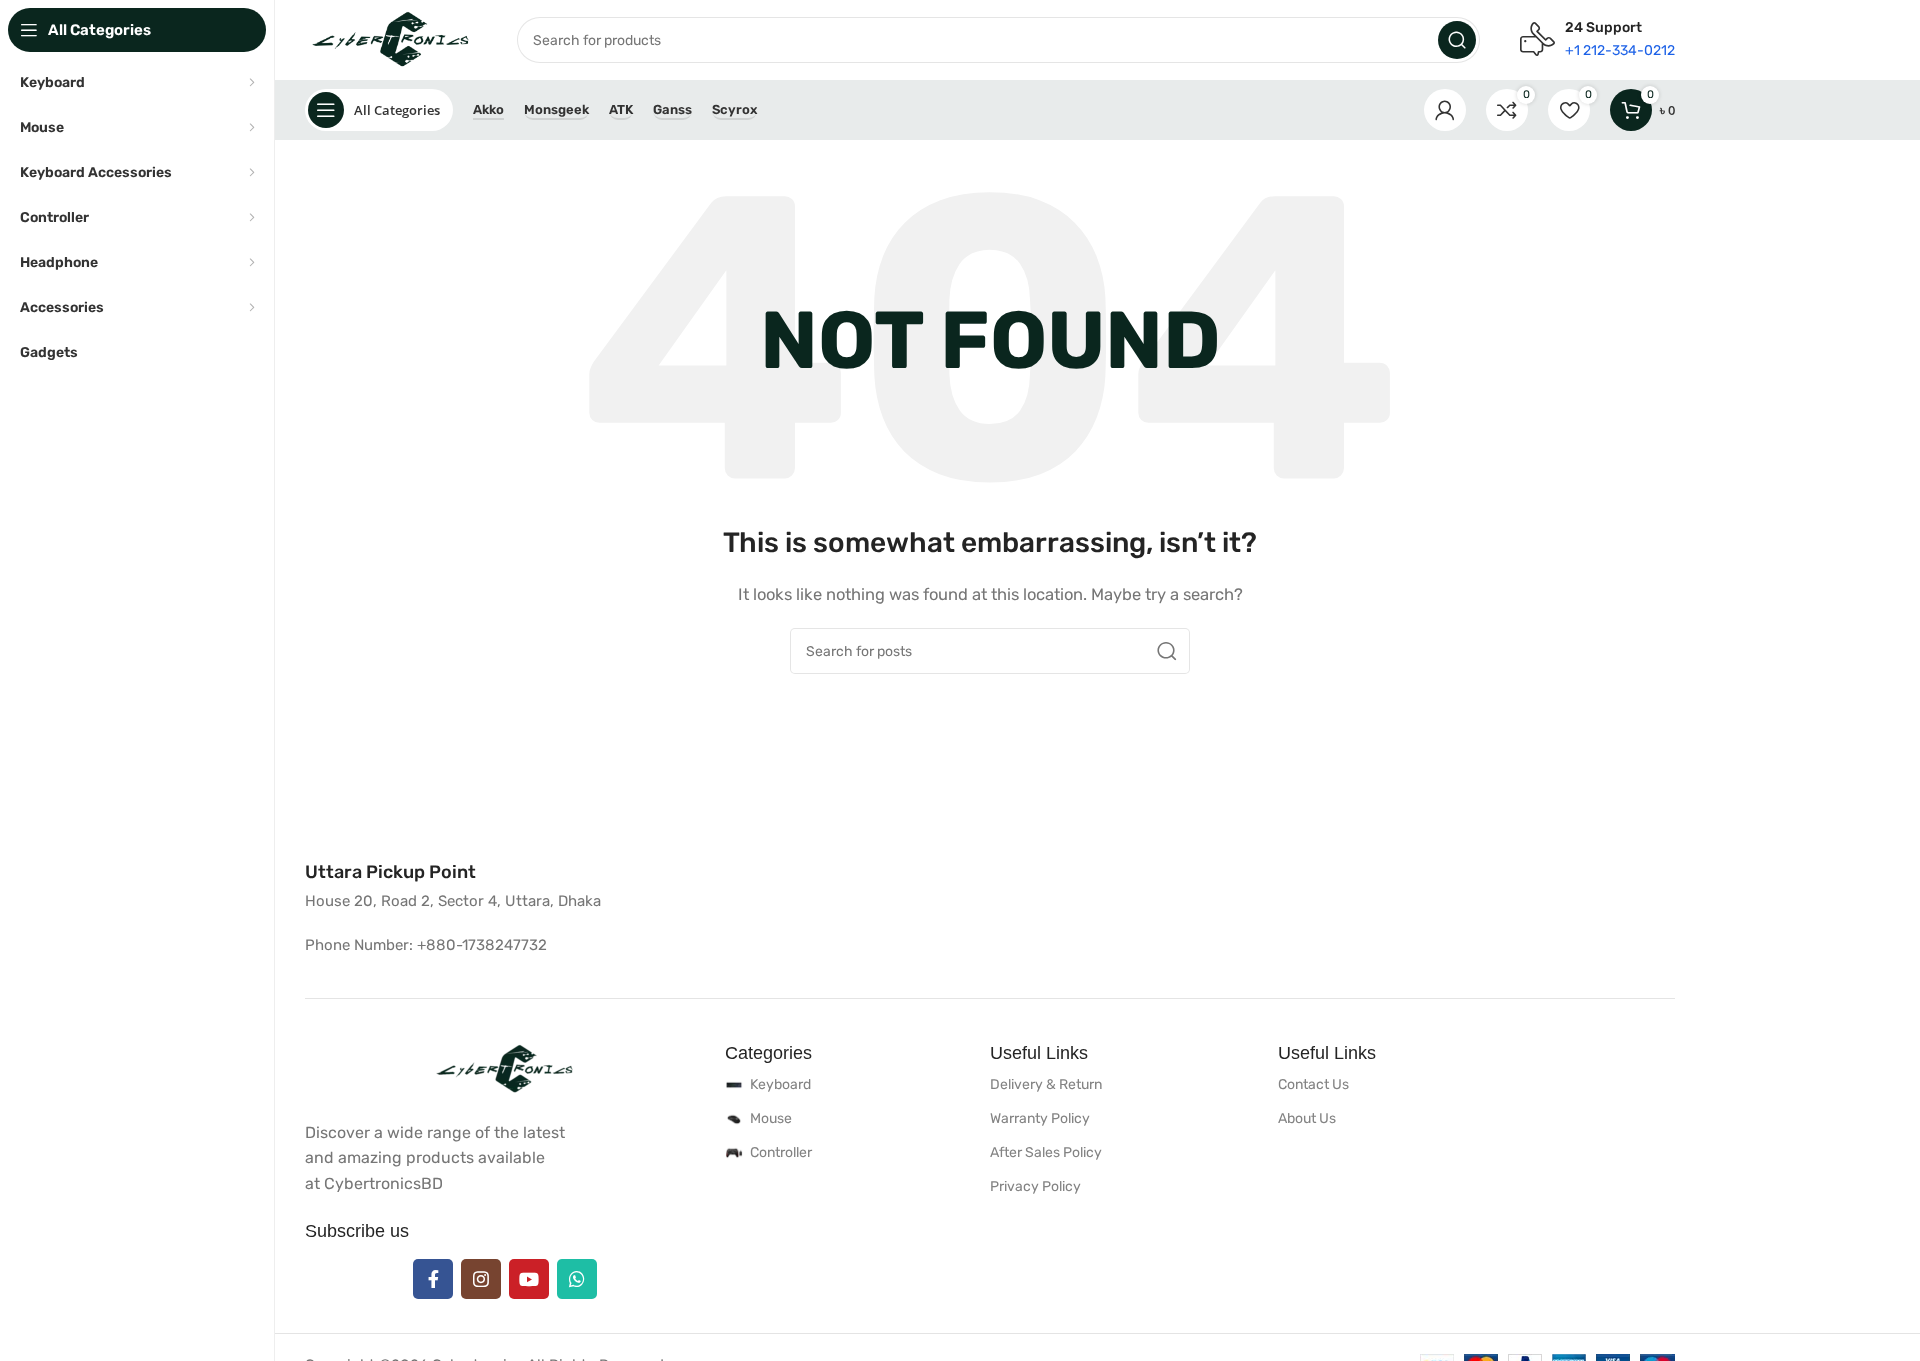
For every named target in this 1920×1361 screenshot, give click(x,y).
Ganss (672, 109)
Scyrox (734, 109)
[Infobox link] (390, 872)
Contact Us (1313, 1084)
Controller (781, 1152)
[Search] (1457, 40)
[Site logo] (391, 39)
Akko (488, 109)
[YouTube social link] (529, 1279)
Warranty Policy (1040, 1118)
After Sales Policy (1046, 1152)
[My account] (1445, 110)
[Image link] (505, 1068)
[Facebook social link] (433, 1279)
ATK (621, 109)
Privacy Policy (1035, 1186)
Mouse (771, 1118)
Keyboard (780, 1084)
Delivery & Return (1046, 1084)
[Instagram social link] (481, 1279)
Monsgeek (556, 109)
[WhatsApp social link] (577, 1279)
